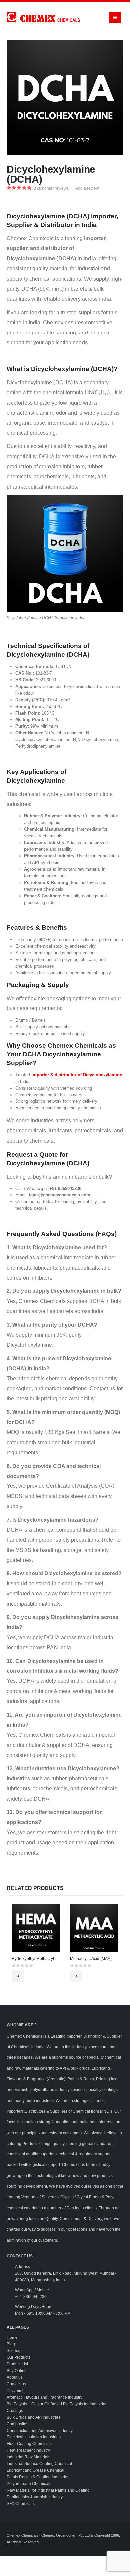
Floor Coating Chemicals (29, 2444)
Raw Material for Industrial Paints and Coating (48, 2490)
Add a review (87, 188)
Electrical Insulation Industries (34, 2437)
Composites (17, 2424)
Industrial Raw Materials (28, 2457)
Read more (18, 1976)
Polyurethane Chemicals (29, 2483)
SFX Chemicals (21, 2503)
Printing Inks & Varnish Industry (35, 2497)
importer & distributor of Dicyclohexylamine (77, 1075)
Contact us (16, 2384)
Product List (17, 2364)
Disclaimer (16, 2390)
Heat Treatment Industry (28, 2450)
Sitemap (14, 2351)
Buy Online (17, 2371)
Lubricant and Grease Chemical (35, 2470)
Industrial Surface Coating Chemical (39, 2464)
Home (12, 2337)
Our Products (18, 2357)
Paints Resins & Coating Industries (38, 2477)
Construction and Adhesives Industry (40, 2430)
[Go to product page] (36, 1928)
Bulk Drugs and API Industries (33, 2417)
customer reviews (51, 188)
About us (15, 2377)
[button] (99, 18)
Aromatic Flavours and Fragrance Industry (44, 2397)
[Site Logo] (43, 17)
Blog (11, 2344)
